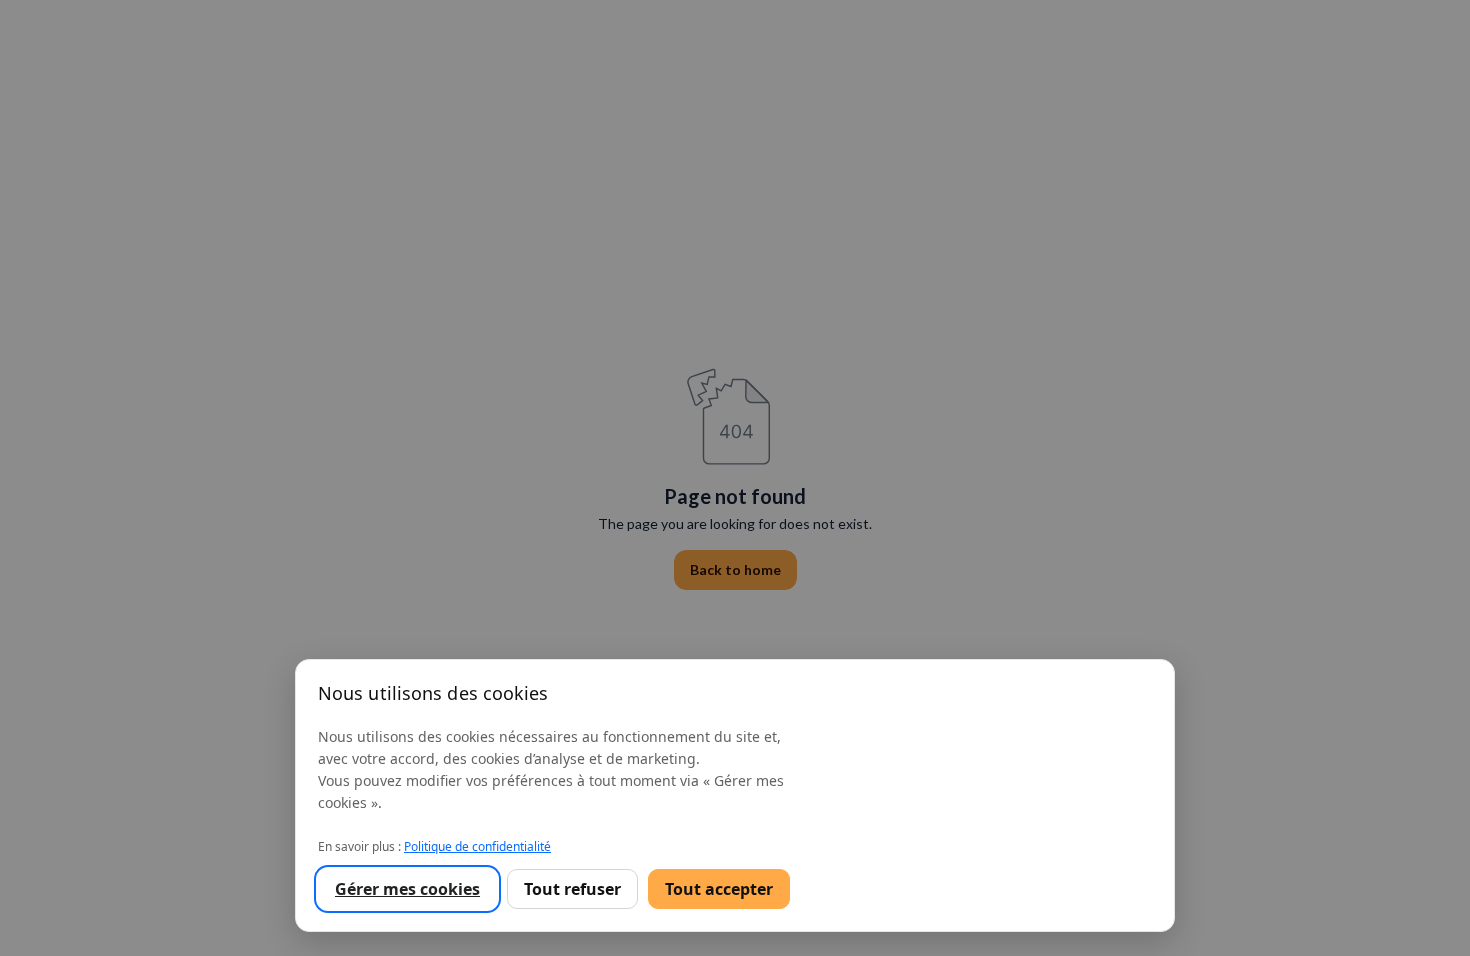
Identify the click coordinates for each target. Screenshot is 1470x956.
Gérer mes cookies (407, 889)
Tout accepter (719, 889)
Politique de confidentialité (477, 846)
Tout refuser (572, 889)
